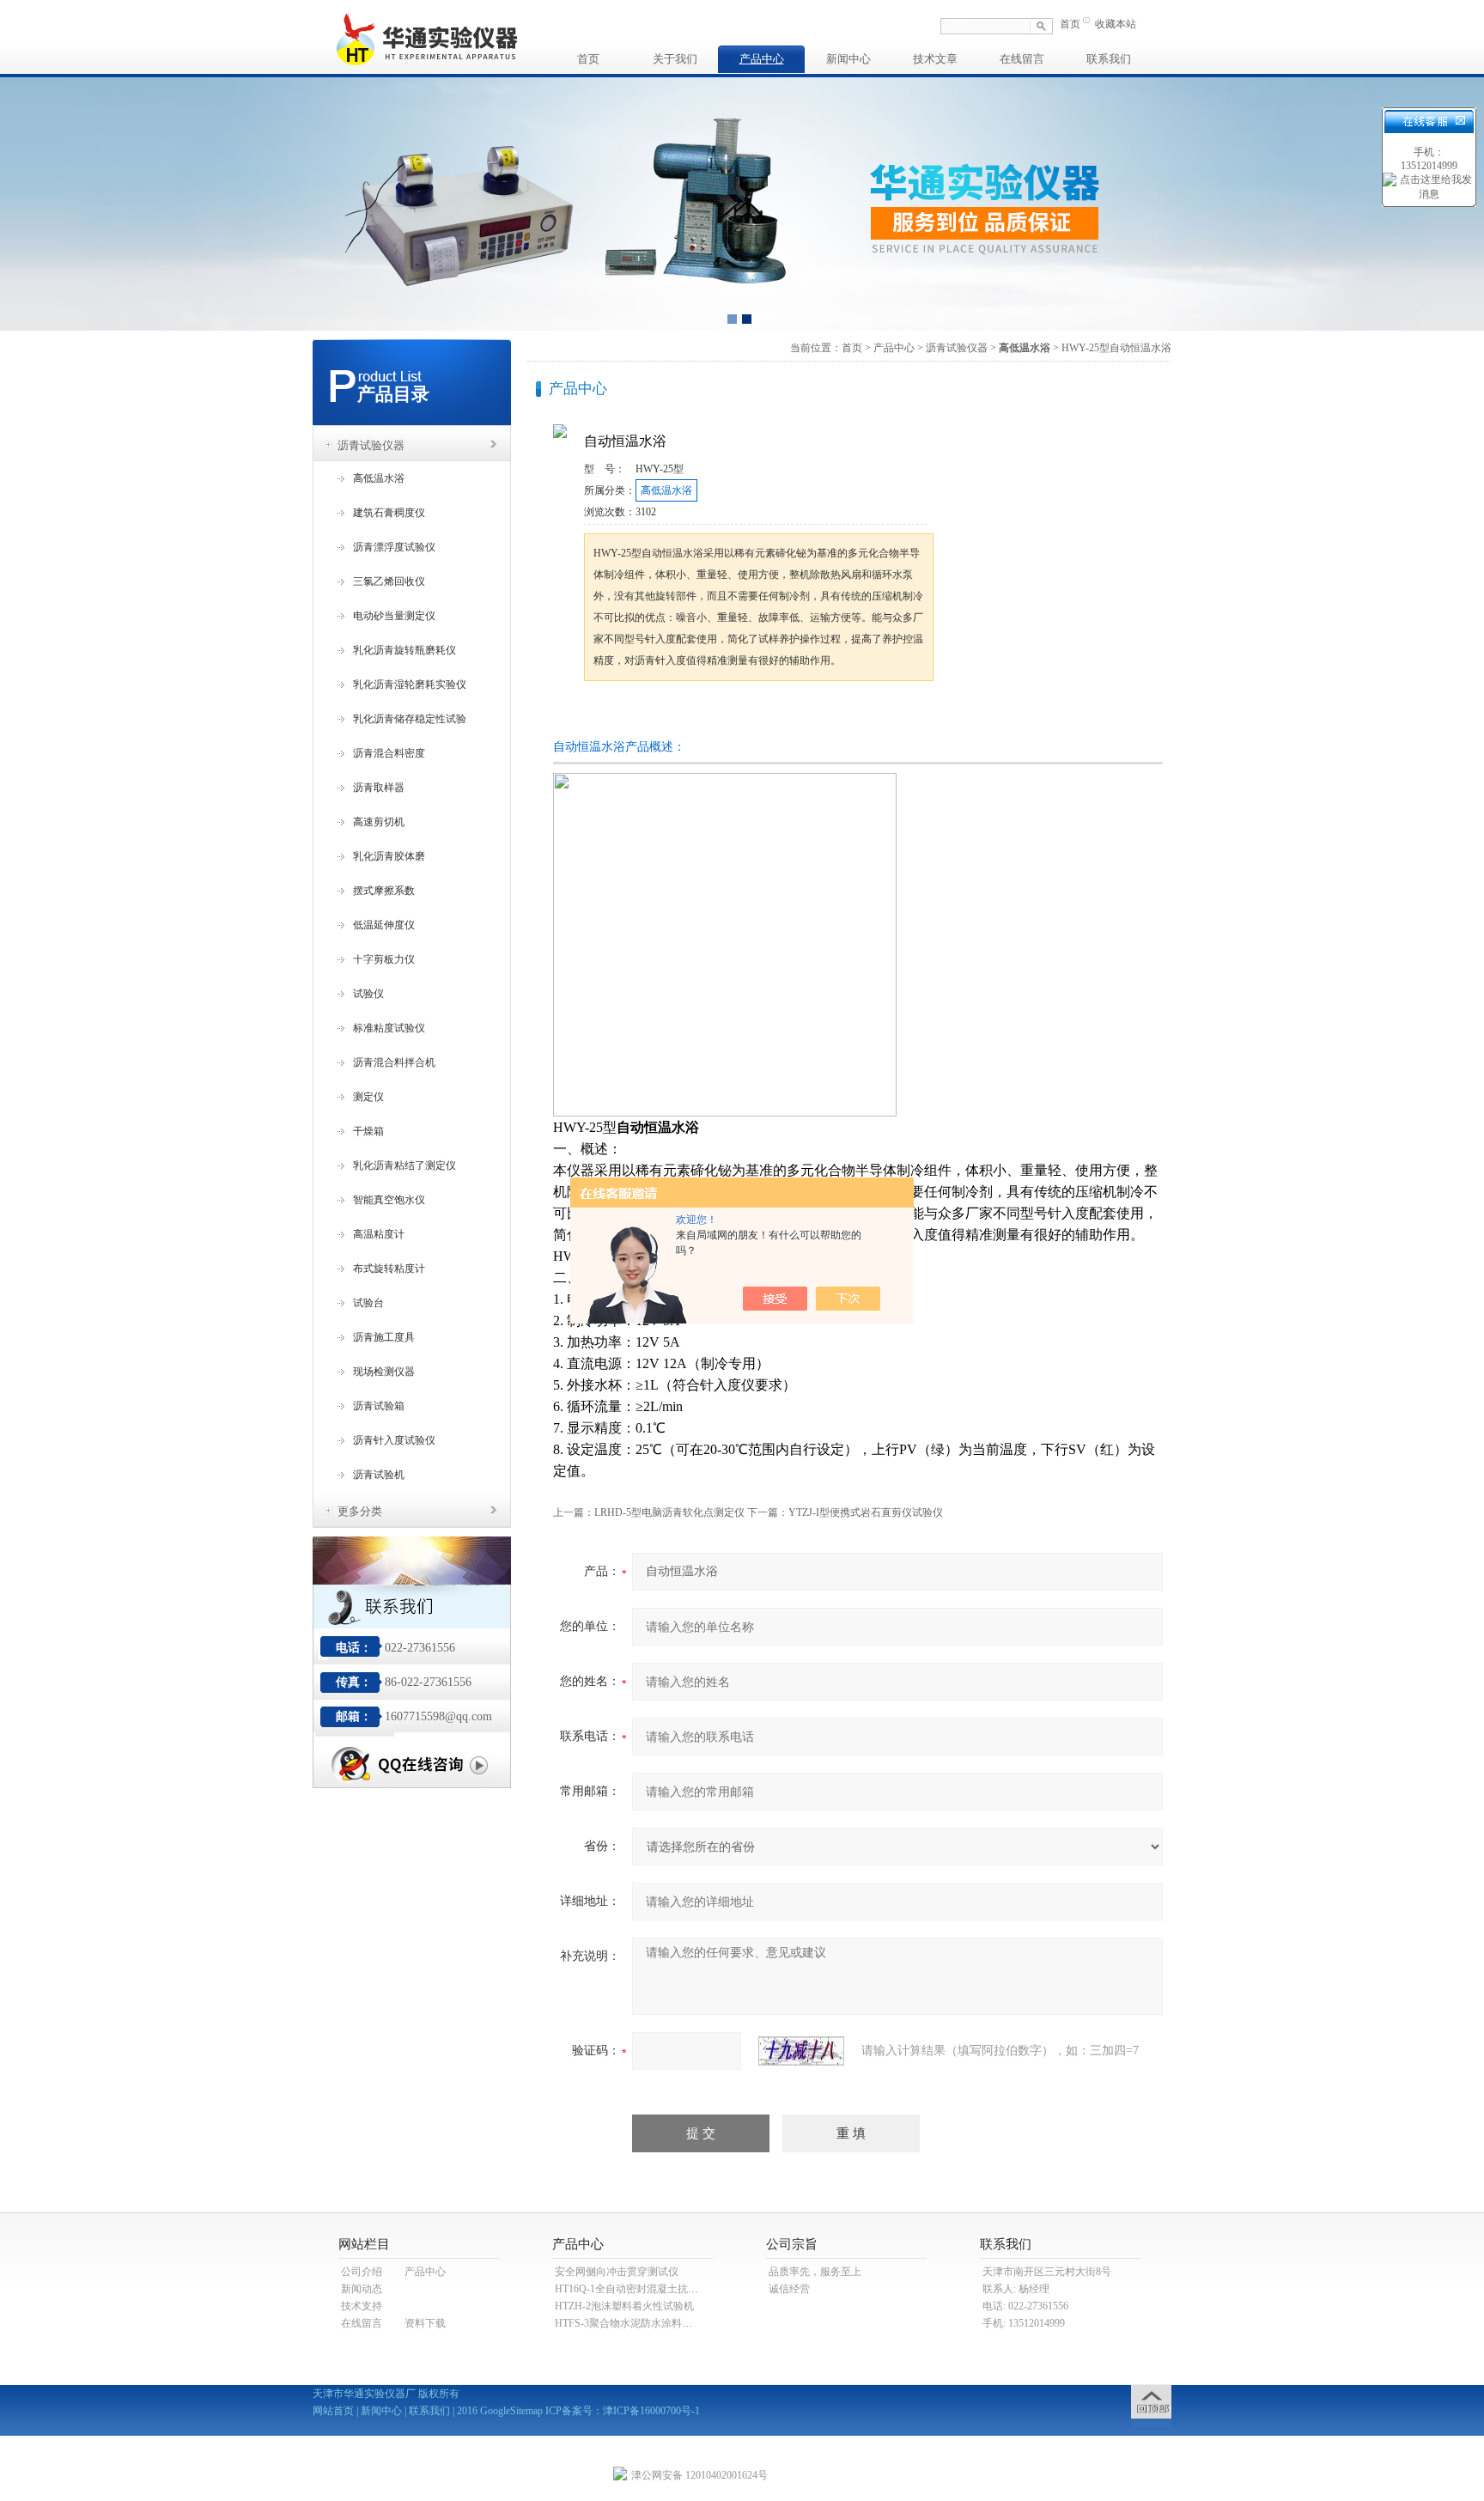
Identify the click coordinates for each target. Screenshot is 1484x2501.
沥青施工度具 (384, 1337)
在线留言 (1022, 59)
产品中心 (762, 59)
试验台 (368, 1303)
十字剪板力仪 (384, 959)
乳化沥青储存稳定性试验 (410, 719)
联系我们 (1109, 59)
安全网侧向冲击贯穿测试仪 (617, 2272)
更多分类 (360, 1511)
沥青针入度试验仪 (394, 1440)
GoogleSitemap (511, 2411)
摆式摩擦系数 (384, 891)
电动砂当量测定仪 (394, 616)
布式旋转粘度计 (389, 1269)
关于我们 (675, 59)
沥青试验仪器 (371, 445)
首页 (1070, 24)
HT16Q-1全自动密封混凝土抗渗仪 (632, 2289)
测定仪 (368, 1097)
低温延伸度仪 (384, 925)
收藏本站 (1116, 24)
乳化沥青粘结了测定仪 (404, 1165)
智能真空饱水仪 (389, 1200)
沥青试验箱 (379, 1406)
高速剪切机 (379, 822)
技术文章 (935, 59)
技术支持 (362, 2306)
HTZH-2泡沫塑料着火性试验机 (624, 2306)
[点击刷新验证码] (801, 2051)
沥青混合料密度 (389, 753)
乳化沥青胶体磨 (389, 856)
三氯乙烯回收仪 (389, 581)
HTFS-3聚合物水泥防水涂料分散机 (634, 2323)
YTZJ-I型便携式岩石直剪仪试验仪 (866, 1512)
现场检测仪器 (384, 1372)
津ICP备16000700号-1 (651, 2411)
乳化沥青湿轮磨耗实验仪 (410, 685)
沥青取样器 (379, 788)
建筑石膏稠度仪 (389, 513)
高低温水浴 (379, 478)
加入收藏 (763, 713)
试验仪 (368, 994)
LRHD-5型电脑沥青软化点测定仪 (669, 1512)
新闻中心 (848, 59)
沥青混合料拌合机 (394, 1062)
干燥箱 (368, 1131)
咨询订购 (638, 713)
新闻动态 (362, 2289)
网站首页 (333, 2411)
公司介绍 (362, 2272)
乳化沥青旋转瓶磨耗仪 (404, 650)
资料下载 (425, 2323)
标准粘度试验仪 (389, 1028)
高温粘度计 (379, 1234)
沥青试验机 (379, 1475)
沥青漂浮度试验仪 (394, 547)
